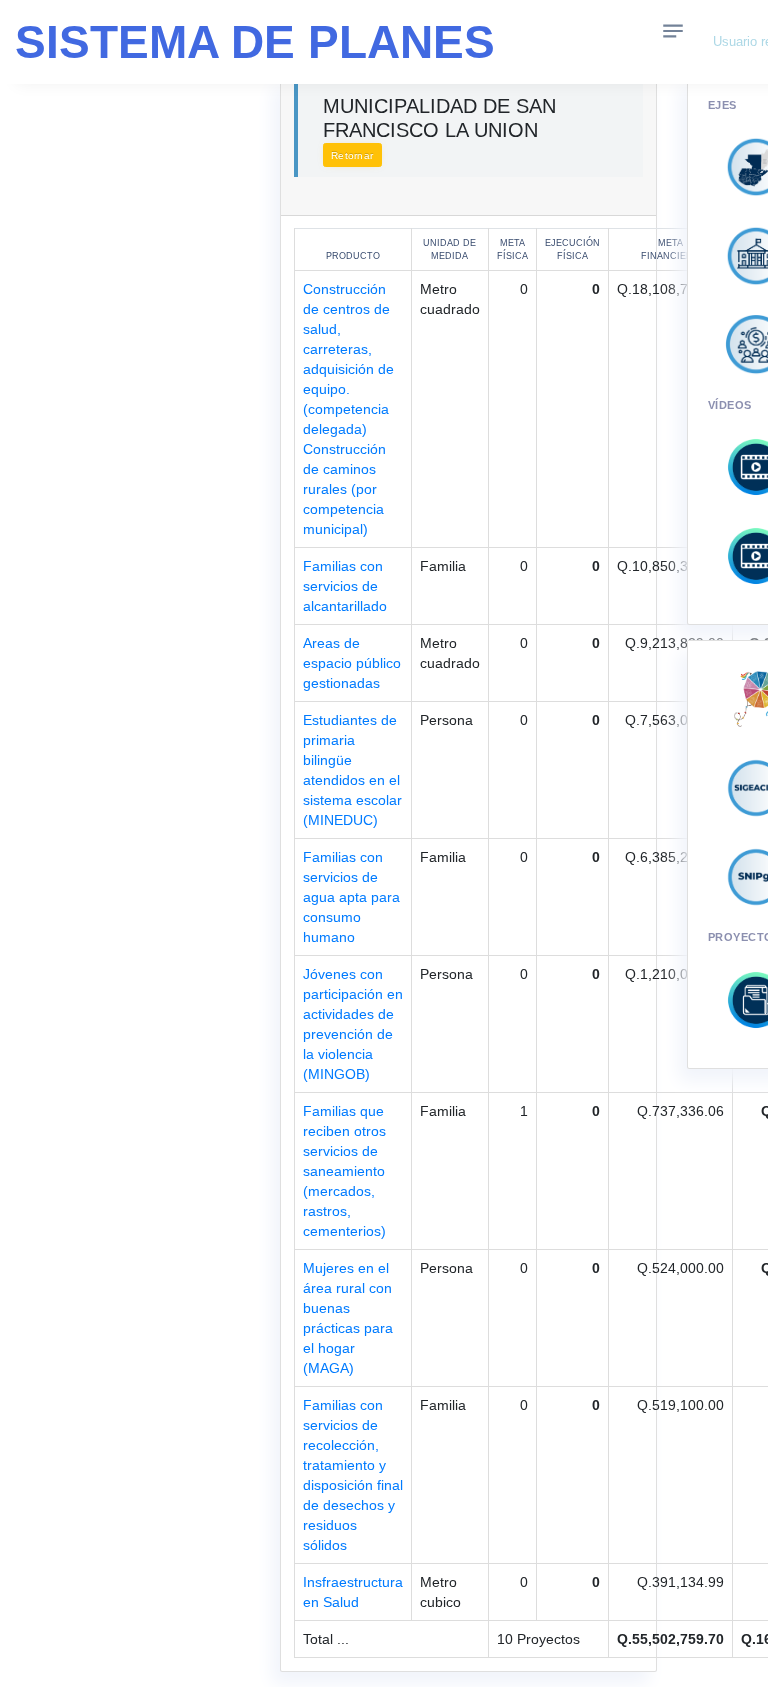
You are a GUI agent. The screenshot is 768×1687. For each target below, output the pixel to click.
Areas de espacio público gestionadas (352, 663)
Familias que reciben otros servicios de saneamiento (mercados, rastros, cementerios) (344, 1171)
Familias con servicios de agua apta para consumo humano (351, 897)
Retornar (352, 155)
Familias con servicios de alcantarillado (345, 586)
